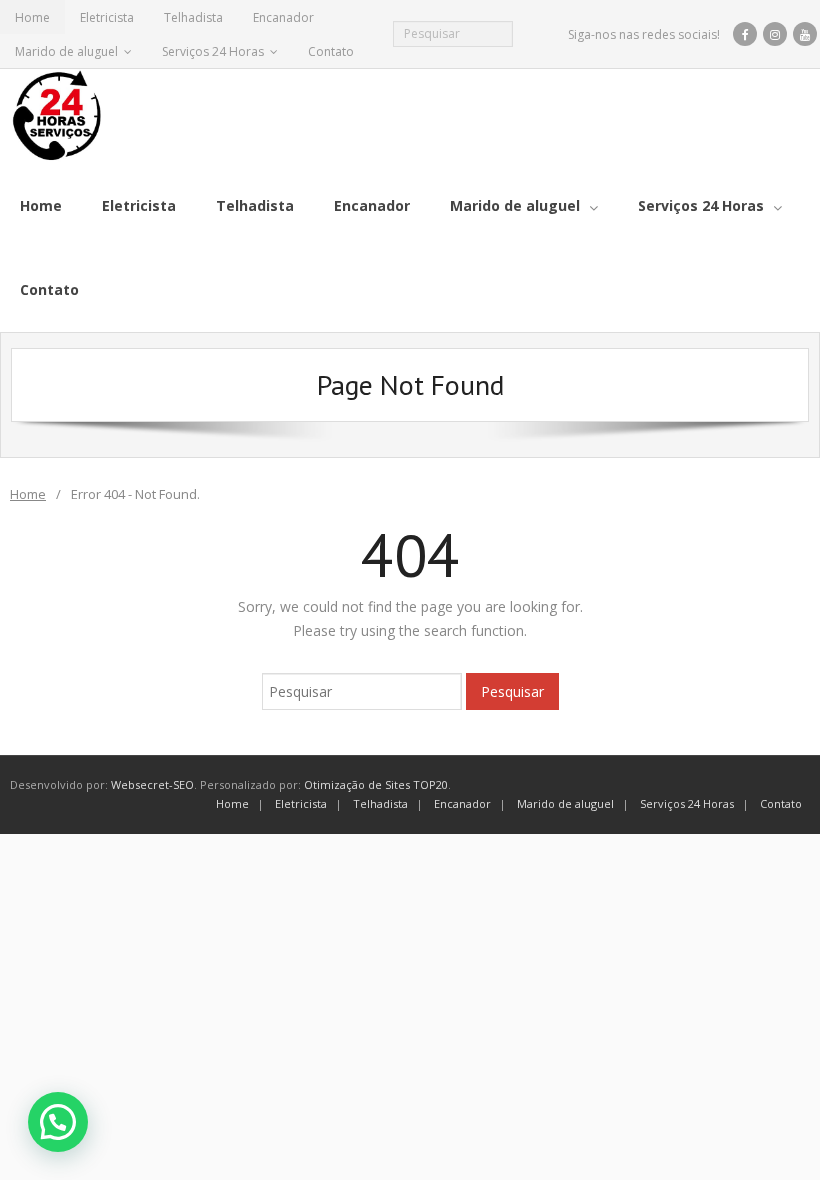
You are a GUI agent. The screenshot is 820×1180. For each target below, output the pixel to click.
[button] (58, 1122)
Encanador (283, 17)
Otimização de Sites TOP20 (376, 784)
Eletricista (107, 17)
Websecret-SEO (152, 784)
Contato (331, 51)
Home (32, 17)
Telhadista (193, 17)
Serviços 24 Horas (213, 51)
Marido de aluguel (66, 51)
